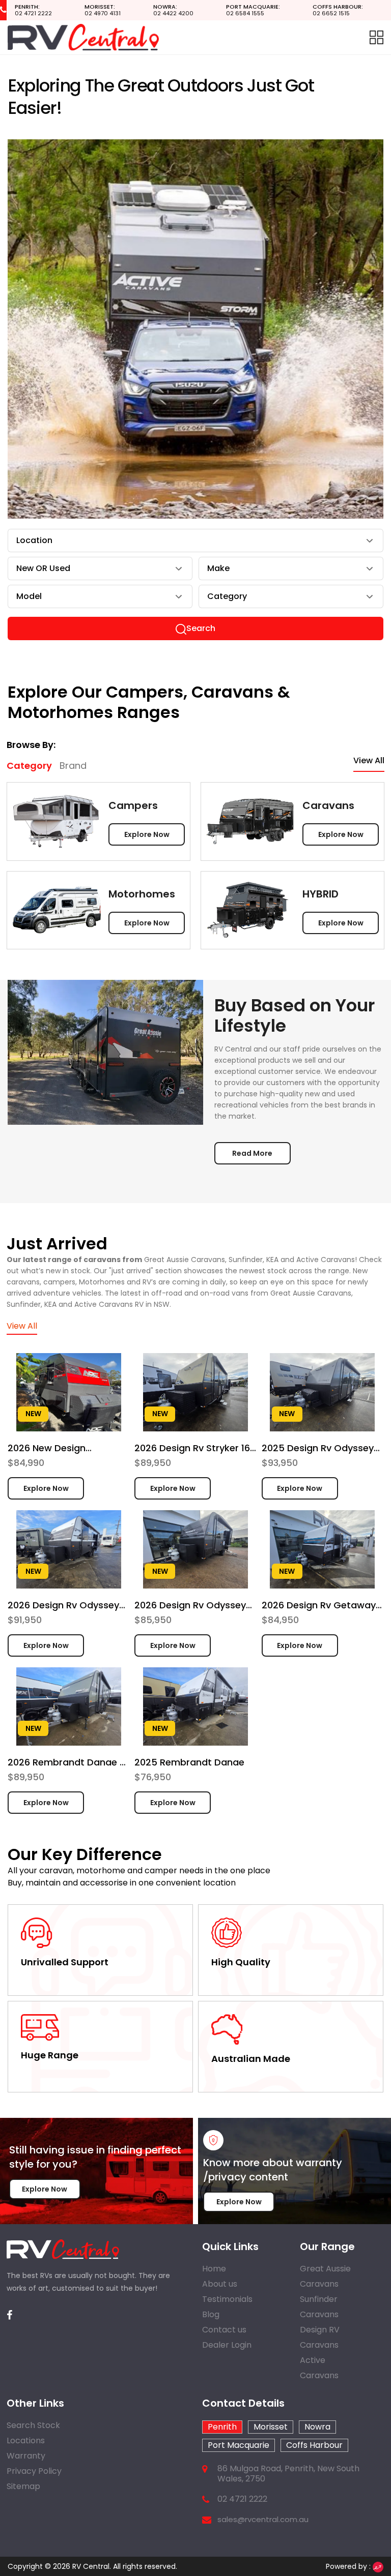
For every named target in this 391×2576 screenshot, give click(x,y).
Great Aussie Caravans (325, 2276)
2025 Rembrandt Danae (189, 1762)
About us (220, 2284)
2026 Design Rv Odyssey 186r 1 (190, 1605)
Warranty (26, 2456)
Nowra (317, 2427)
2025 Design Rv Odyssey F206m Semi (318, 1448)
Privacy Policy (34, 2471)
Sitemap (23, 2486)
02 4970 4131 (103, 10)
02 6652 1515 (338, 10)
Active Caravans (319, 2368)
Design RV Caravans (320, 2337)
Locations (26, 2440)
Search (201, 628)
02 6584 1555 (253, 10)
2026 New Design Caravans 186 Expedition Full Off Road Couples (63, 1448)
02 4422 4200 (173, 10)
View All (369, 760)
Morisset (271, 2427)
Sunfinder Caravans (319, 2307)
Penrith (222, 2427)
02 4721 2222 (33, 10)
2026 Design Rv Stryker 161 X (194, 1448)
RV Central (91, 2566)
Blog (211, 2314)
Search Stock (33, 2425)
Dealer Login (227, 2345)
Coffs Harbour (314, 2445)
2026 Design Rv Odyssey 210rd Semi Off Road (63, 1605)
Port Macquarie (239, 2445)
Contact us (224, 2330)
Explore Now (147, 834)
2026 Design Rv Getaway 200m (319, 1605)
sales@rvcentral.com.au (263, 2520)
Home (214, 2269)
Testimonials (227, 2299)
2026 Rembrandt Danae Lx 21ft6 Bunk (68, 1762)
